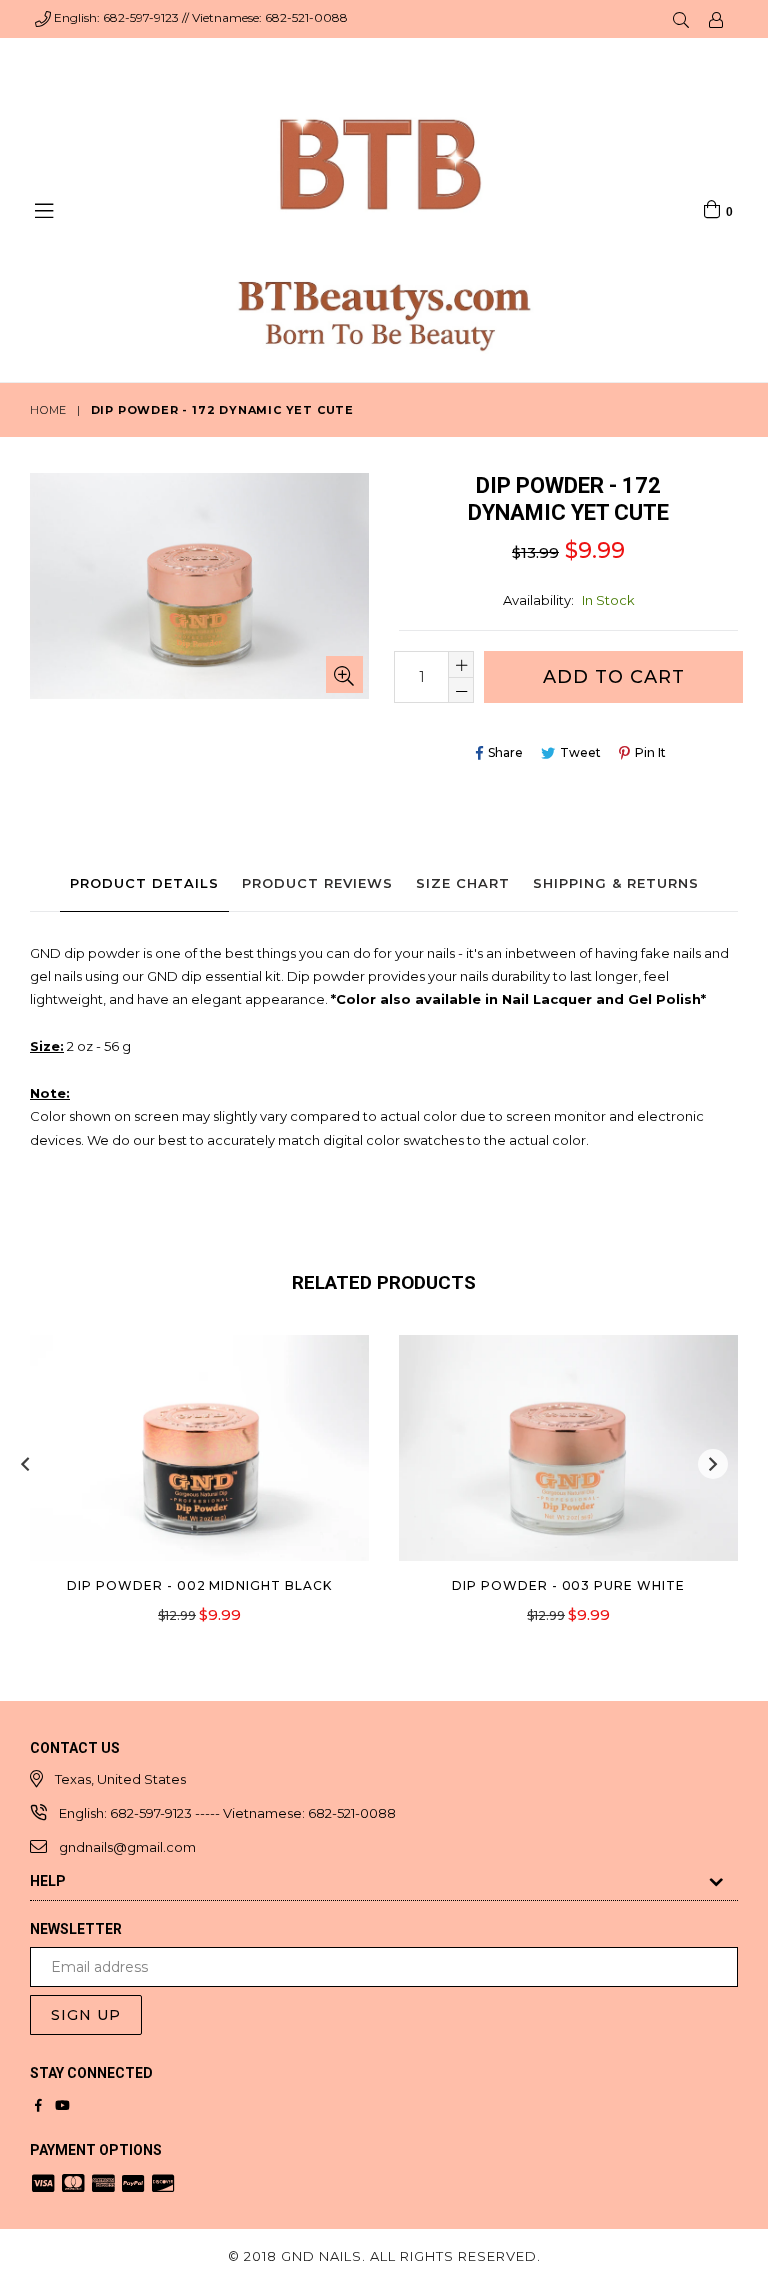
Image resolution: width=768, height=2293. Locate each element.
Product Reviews (317, 883)
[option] (184, 1494)
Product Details (144, 883)
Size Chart (463, 883)
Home (48, 410)
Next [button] (713, 1464)
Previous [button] (25, 1464)
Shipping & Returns (616, 883)
